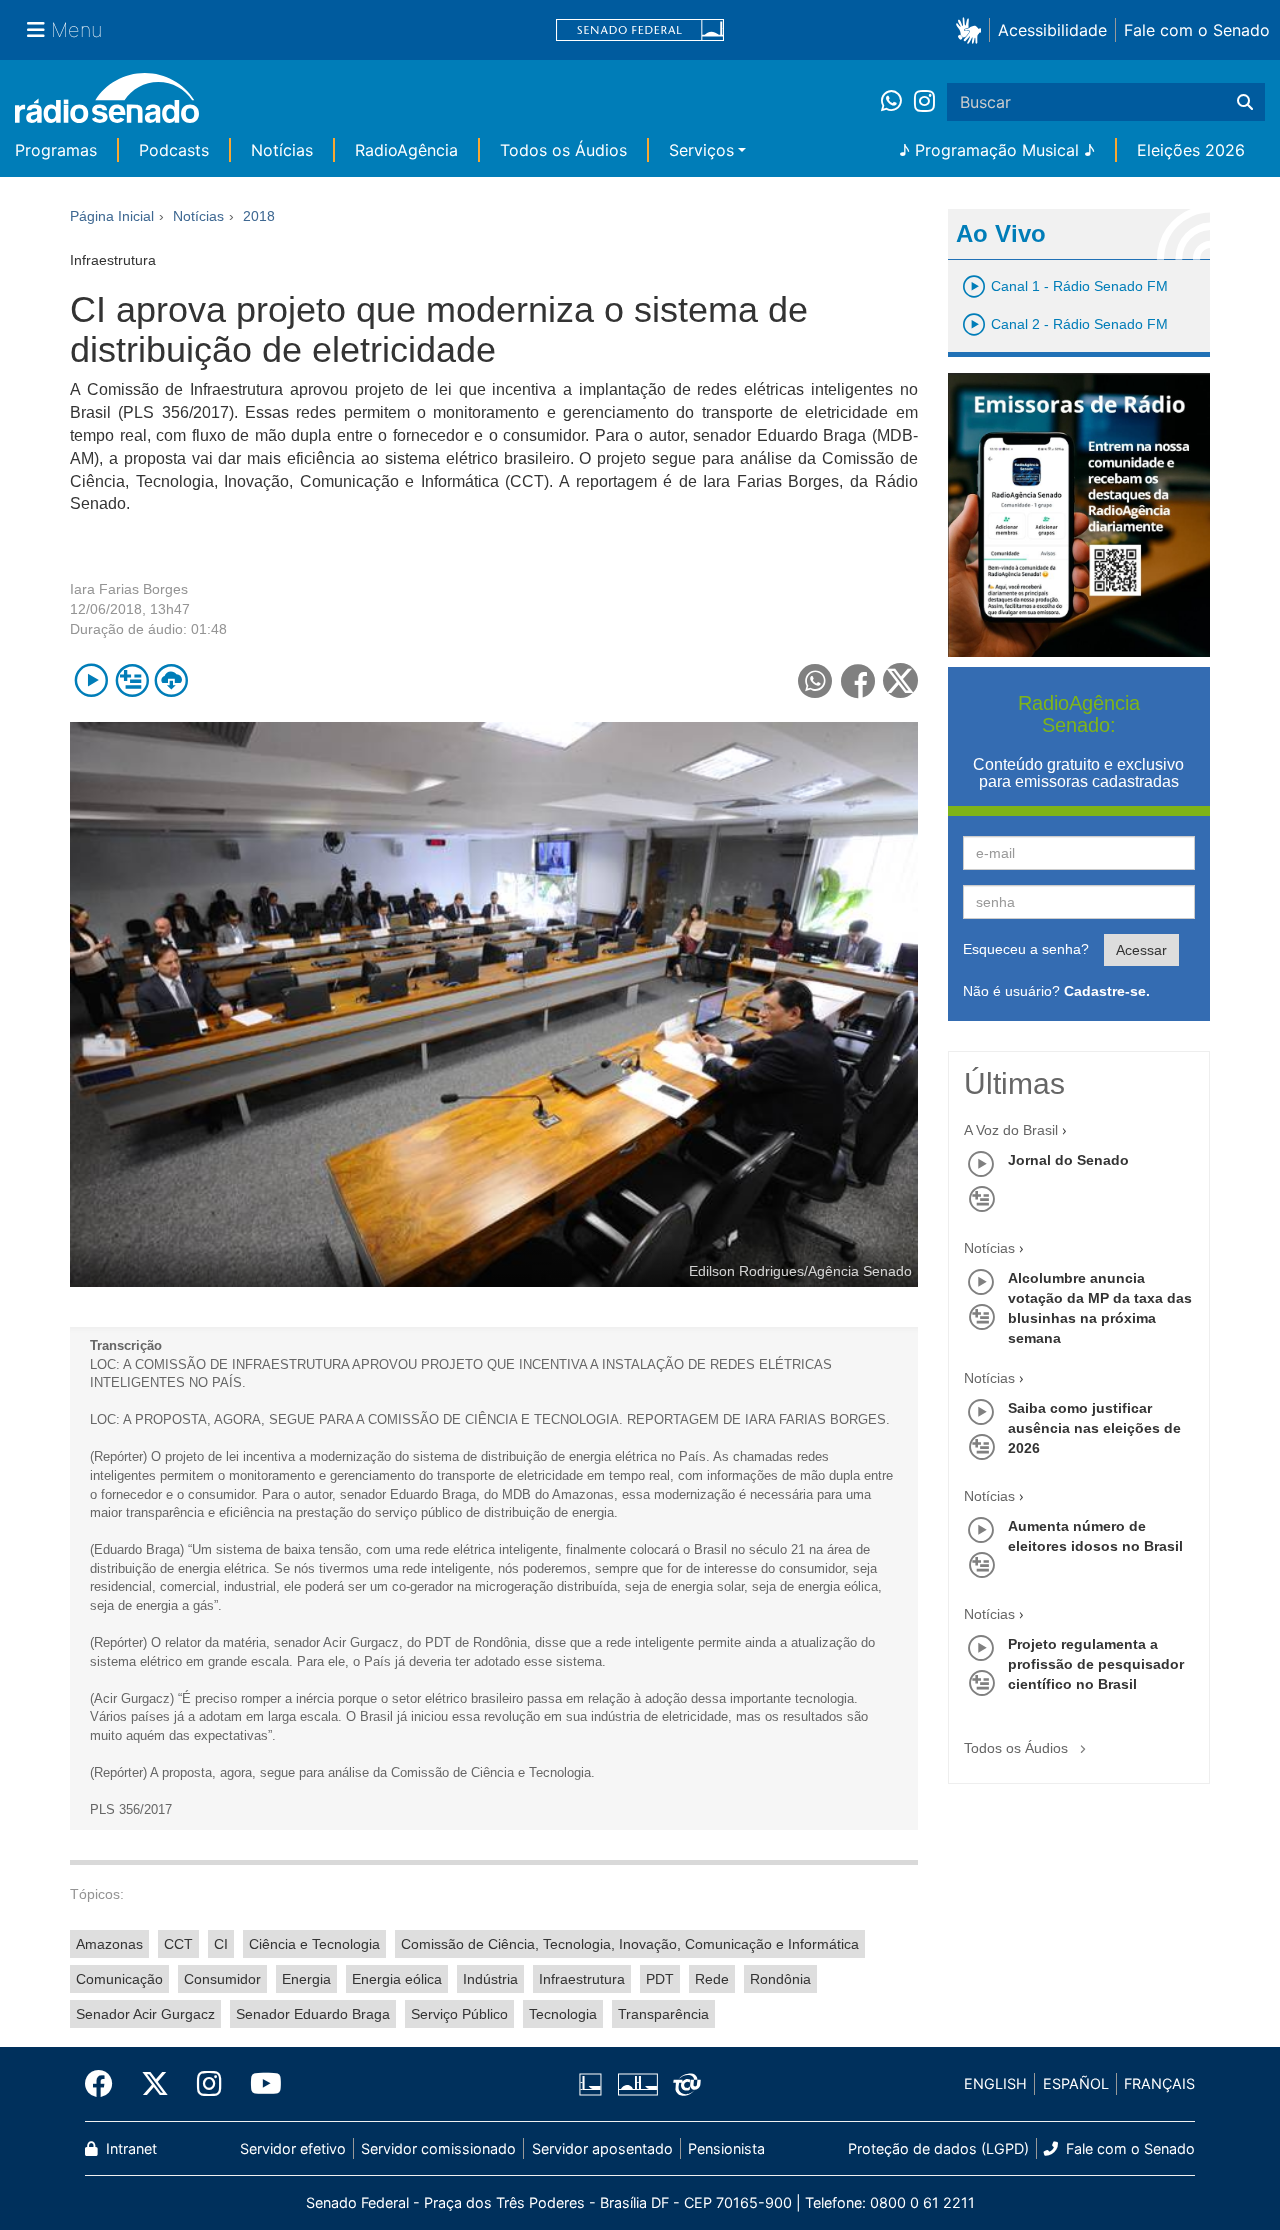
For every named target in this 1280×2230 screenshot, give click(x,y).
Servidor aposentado (602, 2148)
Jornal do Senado (1068, 1160)
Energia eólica (397, 1979)
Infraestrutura (582, 1979)
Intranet (129, 2148)
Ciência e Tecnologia (314, 1944)
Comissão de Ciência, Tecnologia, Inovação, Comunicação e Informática (630, 1944)
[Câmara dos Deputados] (594, 2084)
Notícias (282, 150)
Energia (306, 1979)
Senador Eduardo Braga (313, 2014)
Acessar (1141, 950)
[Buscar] (1245, 102)
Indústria (490, 1979)
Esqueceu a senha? (1026, 949)
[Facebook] (106, 2084)
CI (221, 1944)
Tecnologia (563, 2014)
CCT (178, 1944)
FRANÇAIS (1159, 2083)
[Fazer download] (171, 680)
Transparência (663, 2014)
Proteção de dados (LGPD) (938, 2148)
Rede (712, 1979)
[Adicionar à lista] (131, 680)
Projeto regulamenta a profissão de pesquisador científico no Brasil (1096, 1664)
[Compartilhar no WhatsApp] (815, 680)
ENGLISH (995, 2083)
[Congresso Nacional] (637, 2084)
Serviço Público (459, 2014)
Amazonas (109, 1944)
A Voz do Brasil (1011, 1130)
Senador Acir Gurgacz (145, 2014)
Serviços (701, 150)
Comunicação (119, 1979)
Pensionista (726, 2148)
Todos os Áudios (563, 150)
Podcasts (174, 150)
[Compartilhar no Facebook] (858, 680)
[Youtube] (259, 2084)
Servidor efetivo (293, 2148)
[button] (972, 29)
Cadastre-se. (1107, 991)
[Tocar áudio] (91, 680)
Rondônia (780, 1979)
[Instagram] (924, 102)
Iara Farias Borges (129, 589)
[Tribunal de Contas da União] (683, 2084)
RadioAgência (406, 150)
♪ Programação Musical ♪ (997, 150)
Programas (56, 150)
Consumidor (222, 1979)
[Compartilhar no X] (900, 680)
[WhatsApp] (897, 102)
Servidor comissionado (438, 2148)
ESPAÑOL (1076, 2083)
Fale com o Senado (1197, 30)
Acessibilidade (1052, 30)
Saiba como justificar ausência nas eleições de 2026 (1094, 1428)
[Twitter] (155, 2084)
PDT (660, 1979)
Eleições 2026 (1191, 150)
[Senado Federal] (640, 30)
